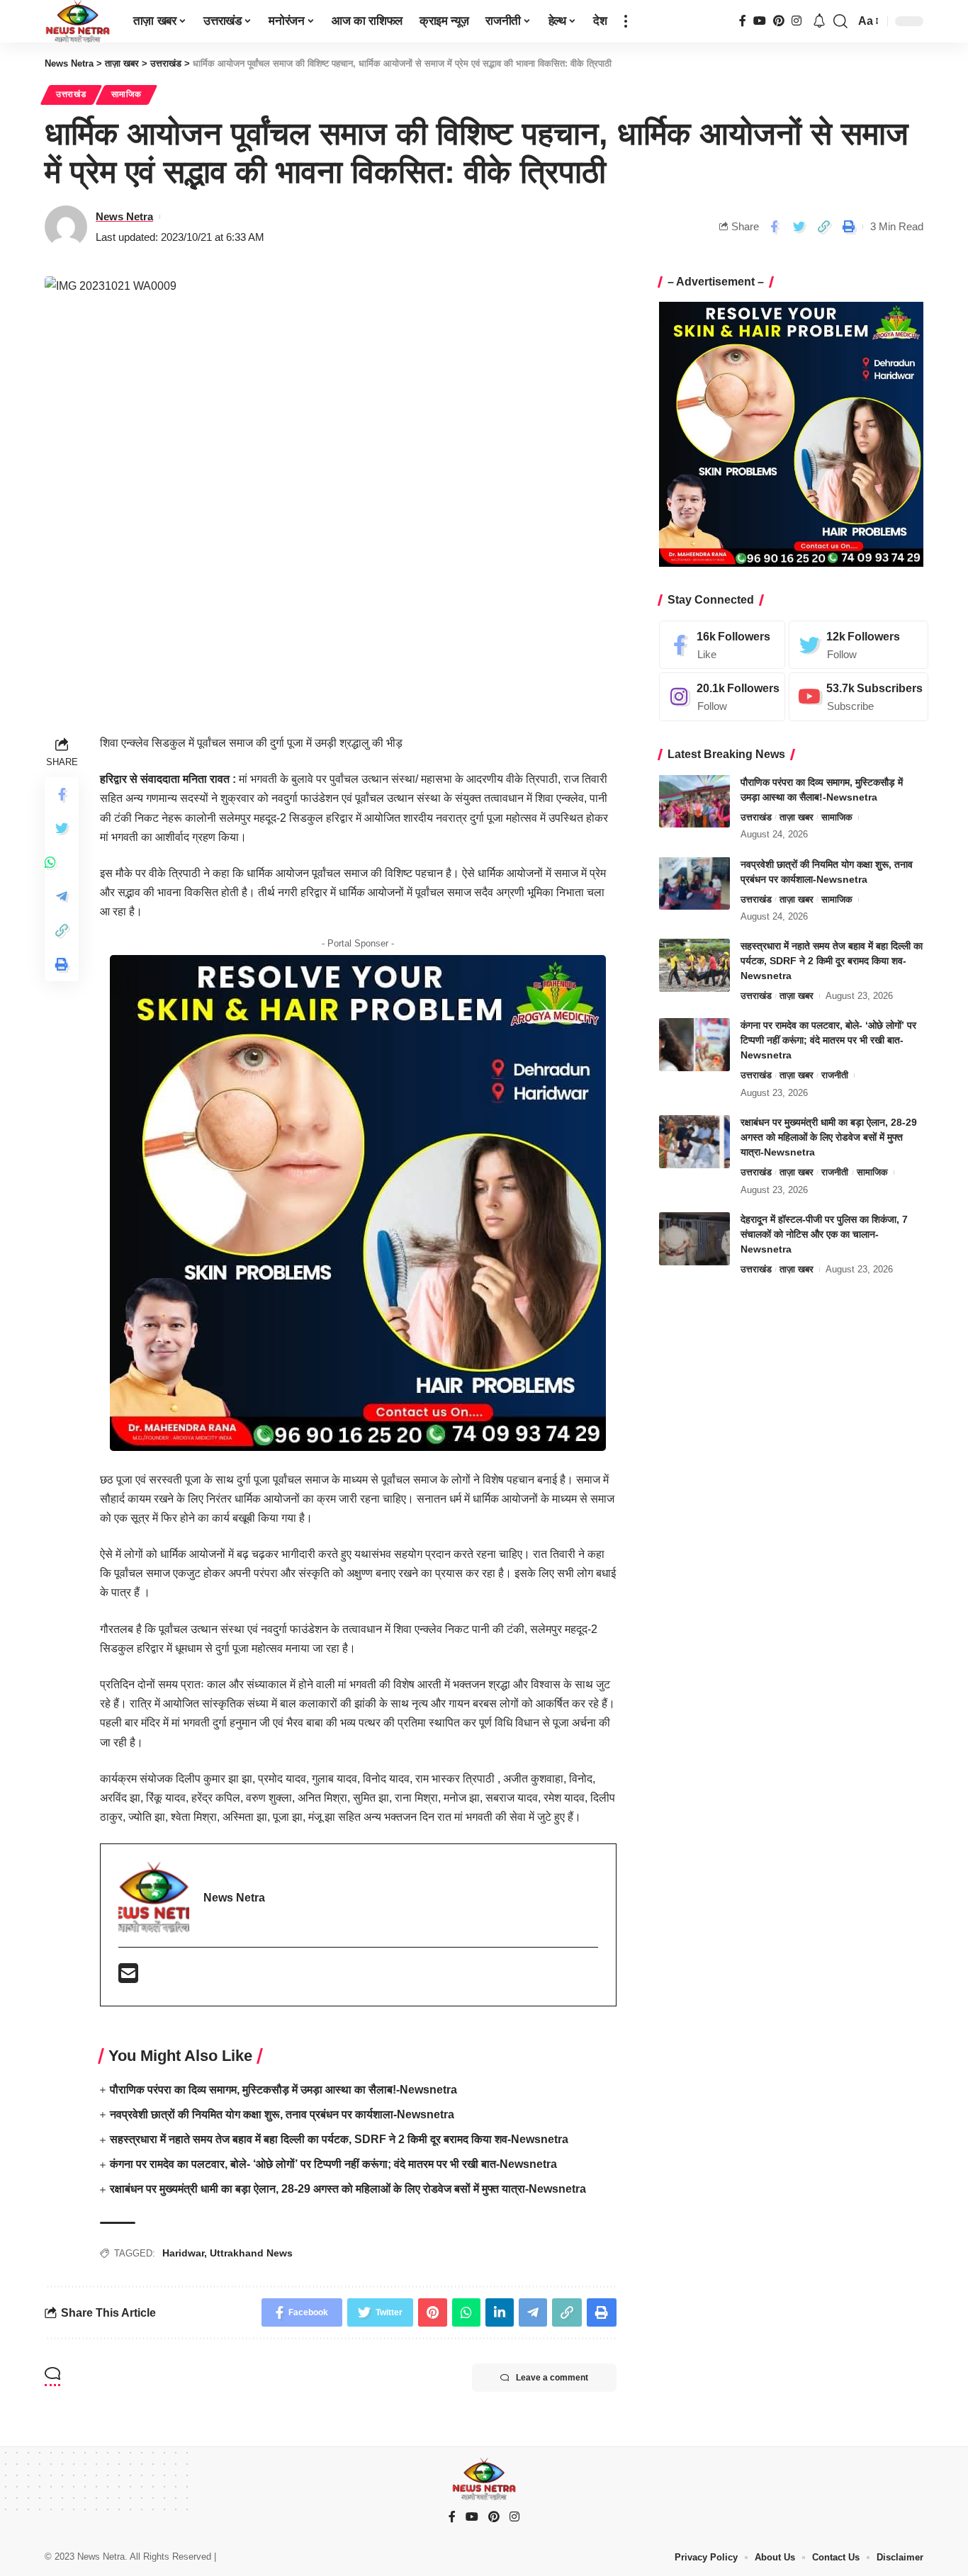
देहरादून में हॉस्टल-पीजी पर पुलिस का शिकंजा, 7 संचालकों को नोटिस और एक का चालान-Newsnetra (824, 1234)
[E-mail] (128, 1978)
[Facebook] (743, 21)
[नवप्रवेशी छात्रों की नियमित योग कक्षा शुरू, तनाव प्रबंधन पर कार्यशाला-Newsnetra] (694, 883)
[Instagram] (797, 21)
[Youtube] (859, 697)
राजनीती (835, 1075)
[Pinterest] (779, 21)
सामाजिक (126, 94)
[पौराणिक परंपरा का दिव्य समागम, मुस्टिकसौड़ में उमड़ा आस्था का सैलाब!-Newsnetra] (694, 801)
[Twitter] (859, 644)
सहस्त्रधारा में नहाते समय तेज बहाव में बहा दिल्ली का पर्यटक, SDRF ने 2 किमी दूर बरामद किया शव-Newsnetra (339, 2139)
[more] (626, 21)
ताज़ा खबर (797, 817)
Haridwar (183, 2253)
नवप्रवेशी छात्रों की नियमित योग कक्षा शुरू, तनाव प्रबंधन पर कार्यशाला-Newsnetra (282, 2114)
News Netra (124, 216)
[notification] (819, 22)
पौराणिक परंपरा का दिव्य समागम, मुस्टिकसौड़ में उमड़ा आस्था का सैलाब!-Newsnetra (283, 2090)
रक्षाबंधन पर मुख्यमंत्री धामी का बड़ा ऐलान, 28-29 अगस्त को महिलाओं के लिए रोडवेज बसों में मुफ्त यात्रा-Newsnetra (348, 2189)
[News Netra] (78, 21)
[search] (840, 21)
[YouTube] (760, 21)
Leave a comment (552, 2378)
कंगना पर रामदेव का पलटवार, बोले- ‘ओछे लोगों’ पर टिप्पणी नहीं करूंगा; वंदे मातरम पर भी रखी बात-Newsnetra (333, 2164)
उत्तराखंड (71, 94)
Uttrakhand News (251, 2253)
